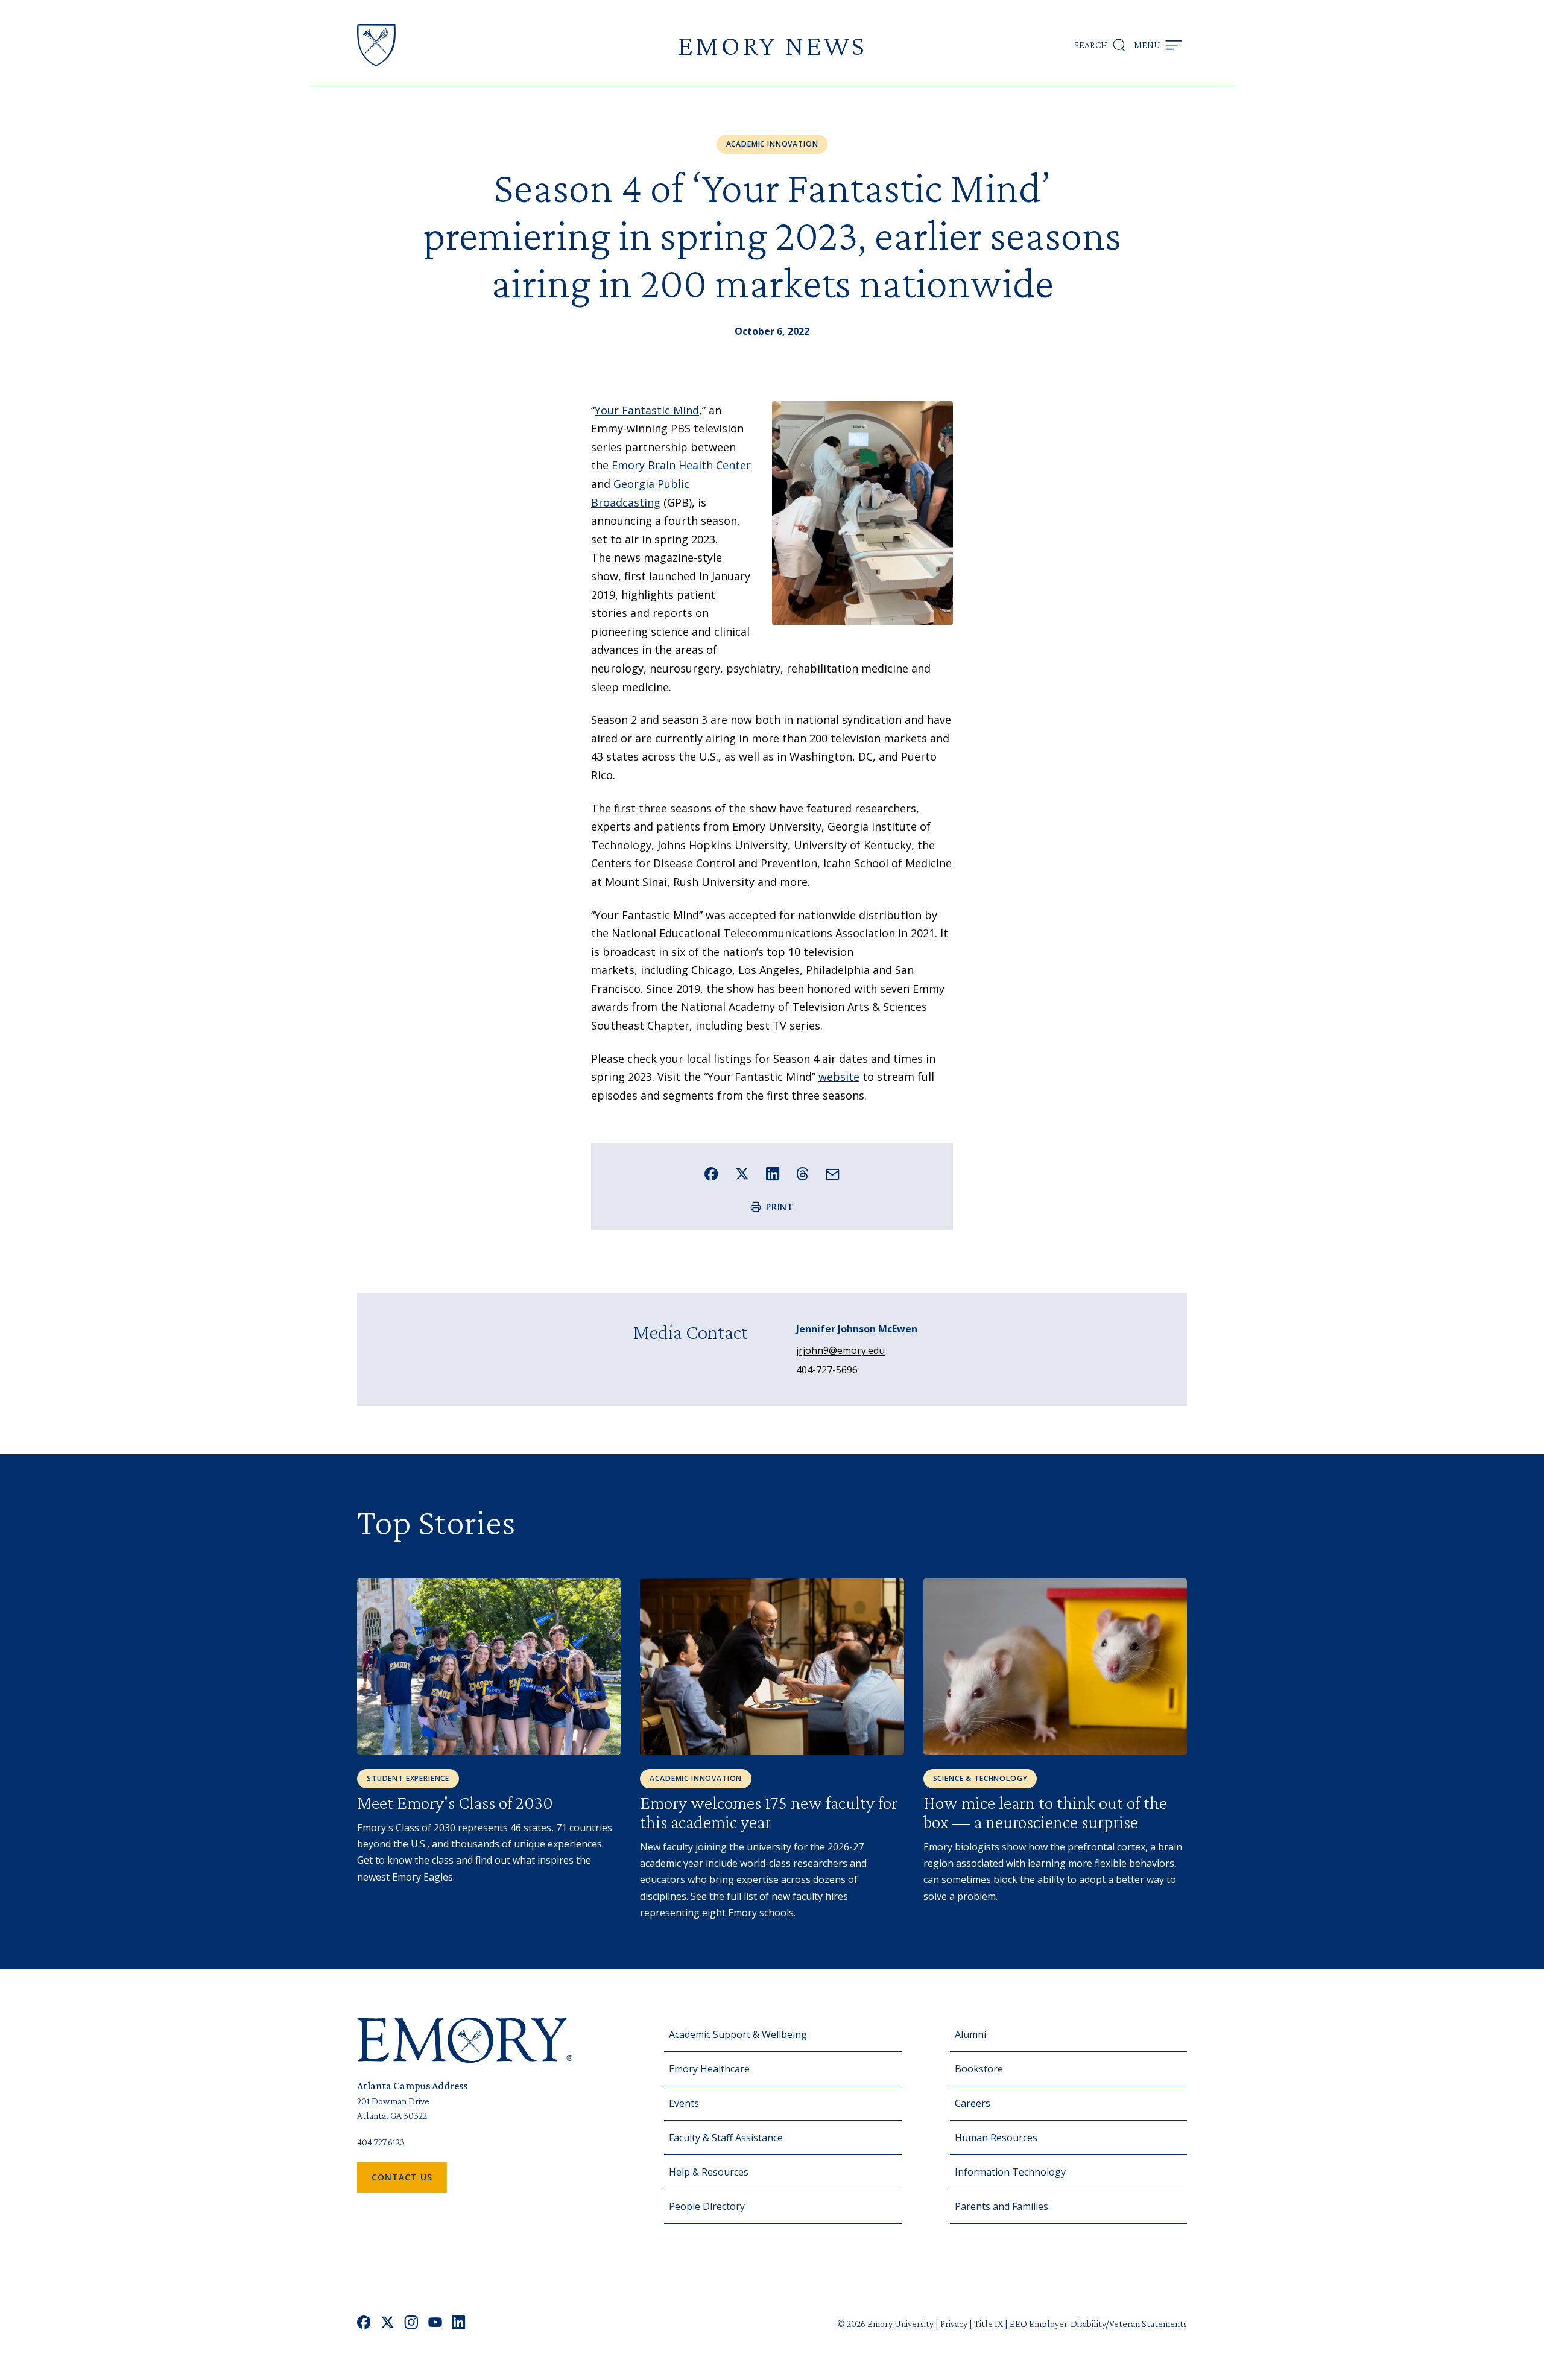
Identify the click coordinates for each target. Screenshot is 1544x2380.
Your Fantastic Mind (647, 410)
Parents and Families (1001, 2206)
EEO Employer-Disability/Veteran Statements (1098, 2324)
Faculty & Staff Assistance (726, 2138)
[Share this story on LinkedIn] (773, 1174)
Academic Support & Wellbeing (738, 2034)
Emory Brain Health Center (681, 465)
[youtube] (435, 2324)
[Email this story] (833, 1175)
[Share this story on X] (742, 1174)
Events (684, 2103)
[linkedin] (459, 2324)
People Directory (707, 2206)
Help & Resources (709, 2172)
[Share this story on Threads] (802, 1174)
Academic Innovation (772, 144)
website (839, 1077)
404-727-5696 (827, 1370)
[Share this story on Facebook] (711, 1174)
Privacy (955, 2324)
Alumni (970, 2034)
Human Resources (996, 2138)
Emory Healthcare (709, 2069)
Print (780, 1207)
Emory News (772, 45)
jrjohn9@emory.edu (840, 1350)
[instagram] (411, 2324)
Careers (973, 2103)
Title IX (989, 2324)
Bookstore (979, 2069)
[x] (388, 2324)
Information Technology (1010, 2172)
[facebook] (364, 2324)
